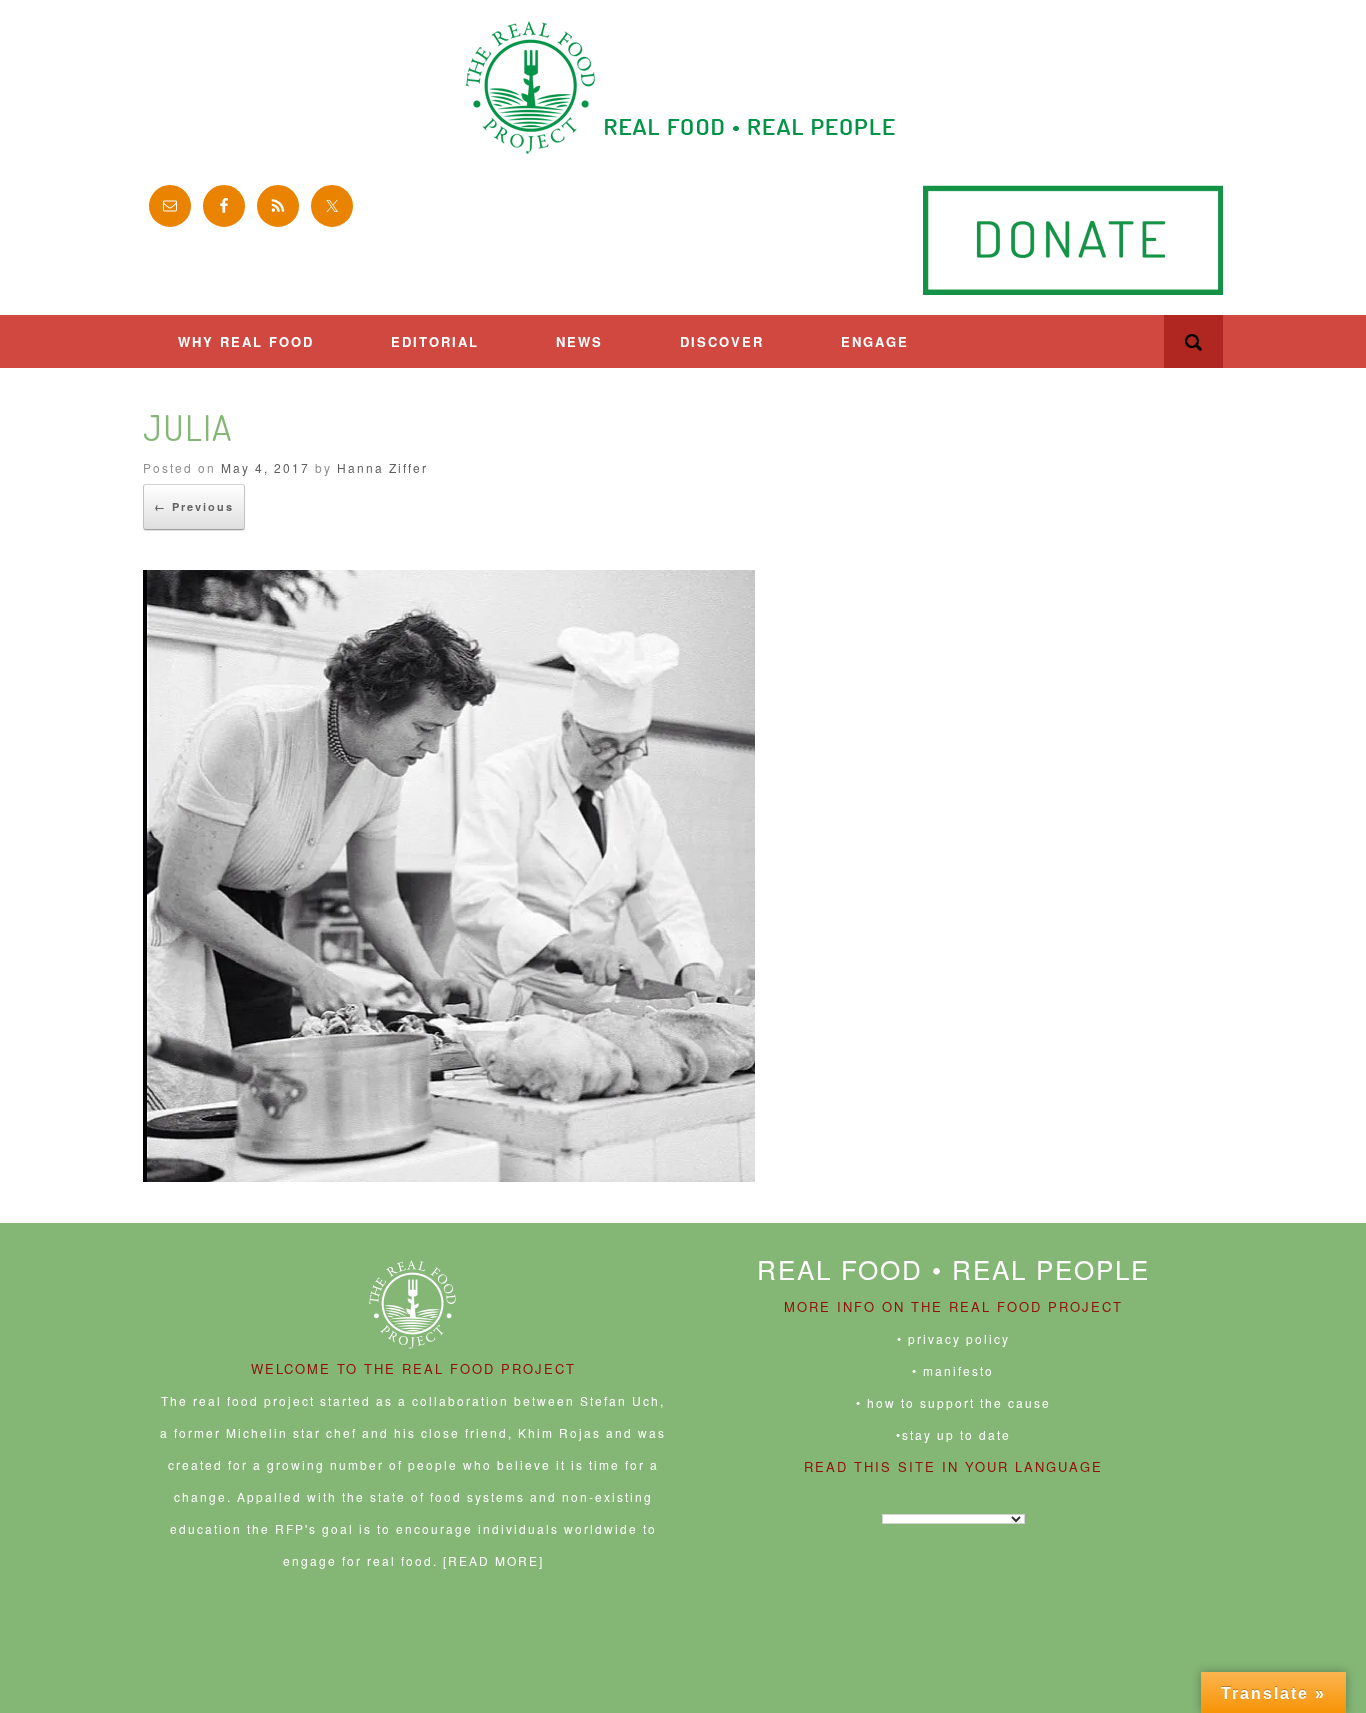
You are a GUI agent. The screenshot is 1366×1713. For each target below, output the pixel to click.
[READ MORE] (493, 1560)
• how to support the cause (953, 1402)
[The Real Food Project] (683, 87)
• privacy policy (953, 1338)
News (579, 341)
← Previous (194, 506)
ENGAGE (875, 341)
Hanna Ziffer (382, 467)
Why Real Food (246, 341)
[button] (1193, 341)
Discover (722, 341)
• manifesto (953, 1370)
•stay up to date (953, 1434)
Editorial (435, 341)
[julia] (449, 1175)
